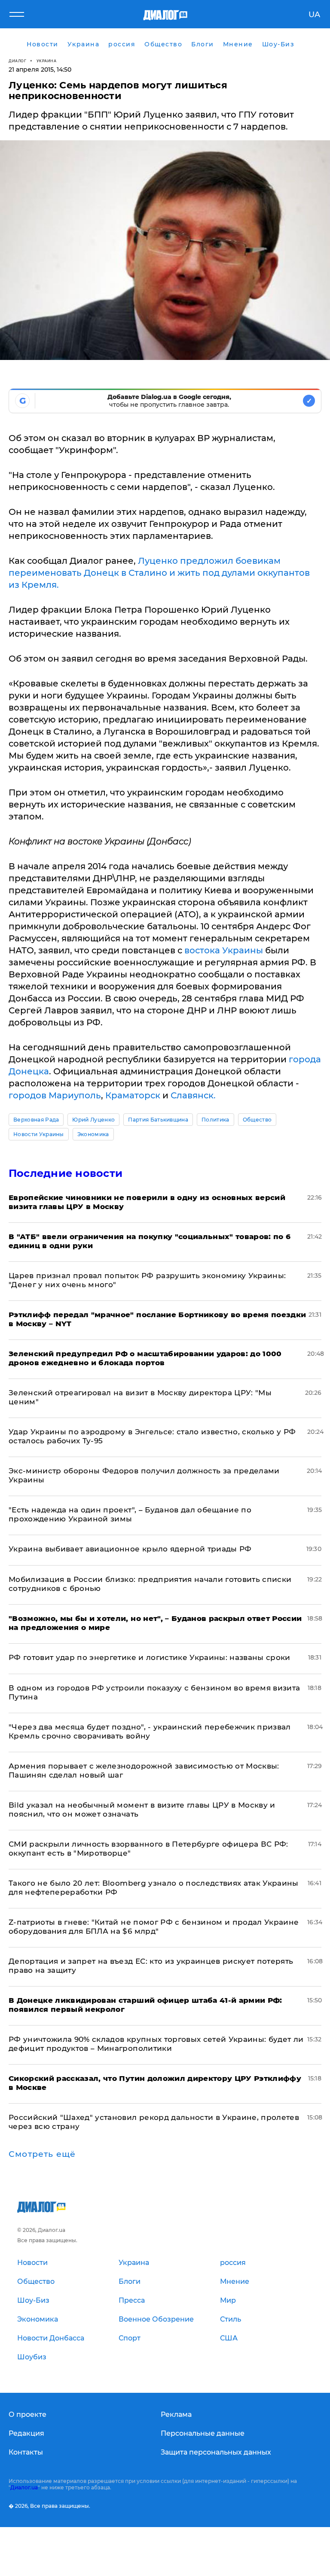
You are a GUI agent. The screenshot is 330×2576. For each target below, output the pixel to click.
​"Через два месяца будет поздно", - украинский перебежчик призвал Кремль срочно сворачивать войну (150, 1731)
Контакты (26, 2452)
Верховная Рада (36, 1120)
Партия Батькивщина (158, 1120)
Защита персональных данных (216, 2452)
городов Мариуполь (55, 1095)
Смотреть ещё (42, 2154)
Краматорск (133, 1095)
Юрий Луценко (93, 1120)
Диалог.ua (24, 2487)
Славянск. (193, 1095)
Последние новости (66, 1173)
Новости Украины (39, 1134)
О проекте (27, 2414)
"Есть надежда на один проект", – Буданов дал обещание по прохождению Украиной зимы (130, 1514)
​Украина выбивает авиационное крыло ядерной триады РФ (130, 1549)
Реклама (176, 2414)
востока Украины (224, 950)
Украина (47, 61)
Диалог (17, 61)
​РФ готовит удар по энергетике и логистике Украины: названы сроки (150, 1657)
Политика (215, 1120)
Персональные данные (203, 2433)
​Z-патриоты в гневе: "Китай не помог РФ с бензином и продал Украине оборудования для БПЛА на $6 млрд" (154, 1927)
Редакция (26, 2433)
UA (314, 15)
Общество (257, 1120)
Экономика (93, 1134)
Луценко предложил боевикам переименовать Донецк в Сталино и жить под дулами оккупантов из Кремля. (159, 573)
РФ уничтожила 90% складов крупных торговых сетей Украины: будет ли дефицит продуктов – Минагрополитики (156, 2044)
